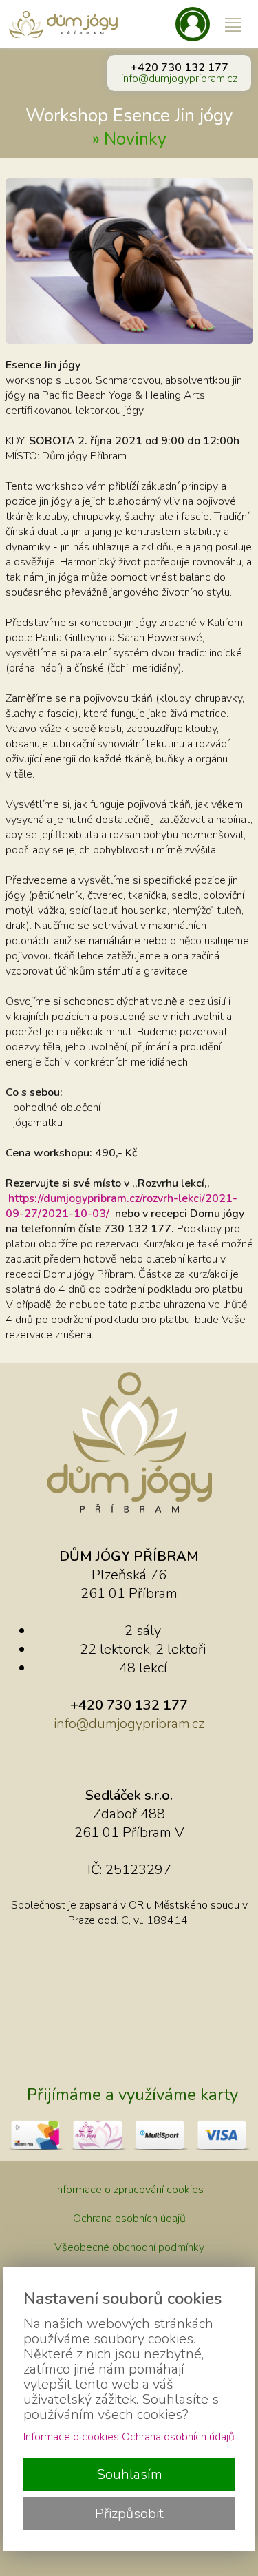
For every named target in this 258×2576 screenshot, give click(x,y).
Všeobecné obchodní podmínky (129, 2247)
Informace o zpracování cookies (129, 2190)
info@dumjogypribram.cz (179, 79)
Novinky (135, 139)
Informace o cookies (71, 2437)
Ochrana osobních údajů (129, 2219)
